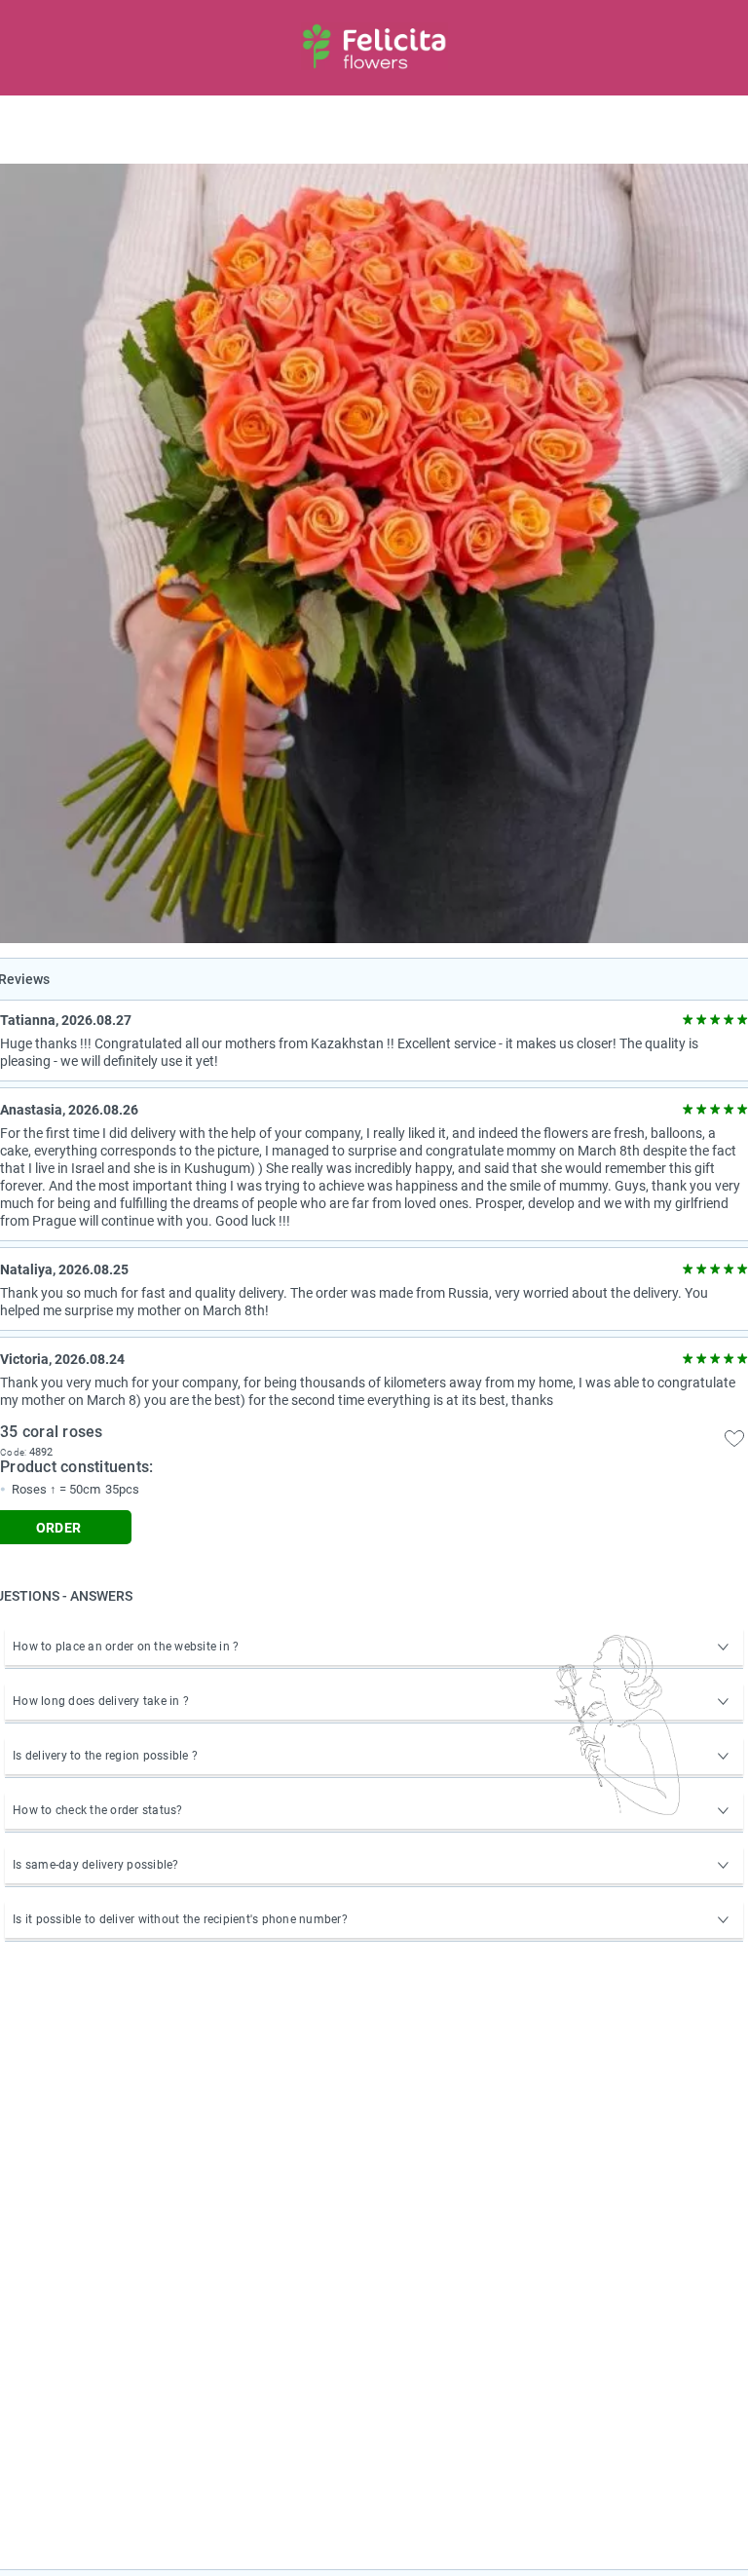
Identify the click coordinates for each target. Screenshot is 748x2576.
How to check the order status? (98, 1810)
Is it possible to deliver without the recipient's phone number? (180, 1919)
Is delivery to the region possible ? (105, 1756)
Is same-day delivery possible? (96, 1865)
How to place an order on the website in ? (126, 1647)
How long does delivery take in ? (101, 1701)
